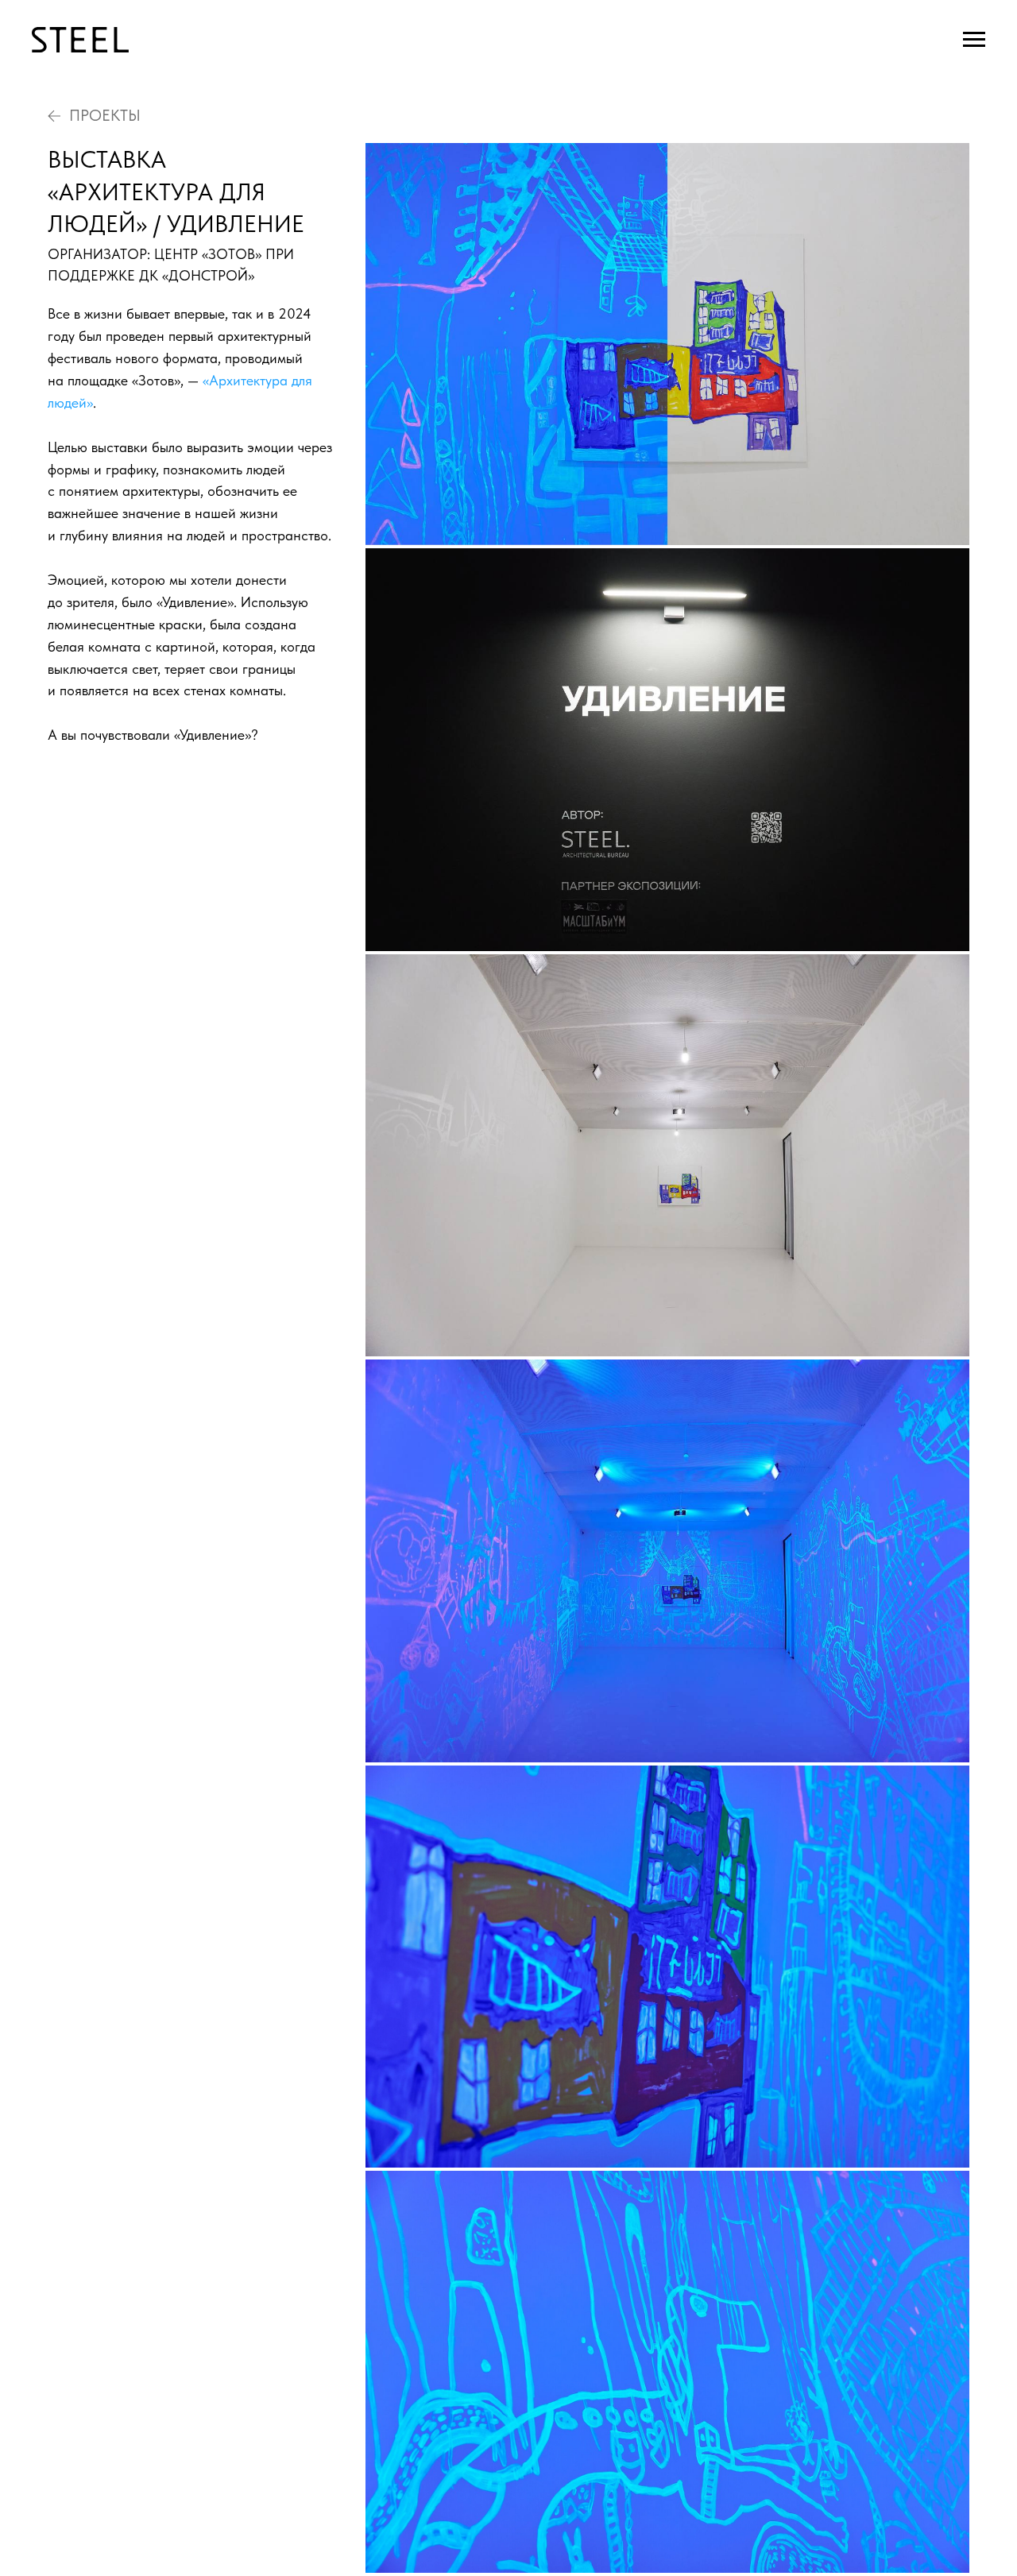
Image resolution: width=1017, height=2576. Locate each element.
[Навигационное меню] (974, 40)
